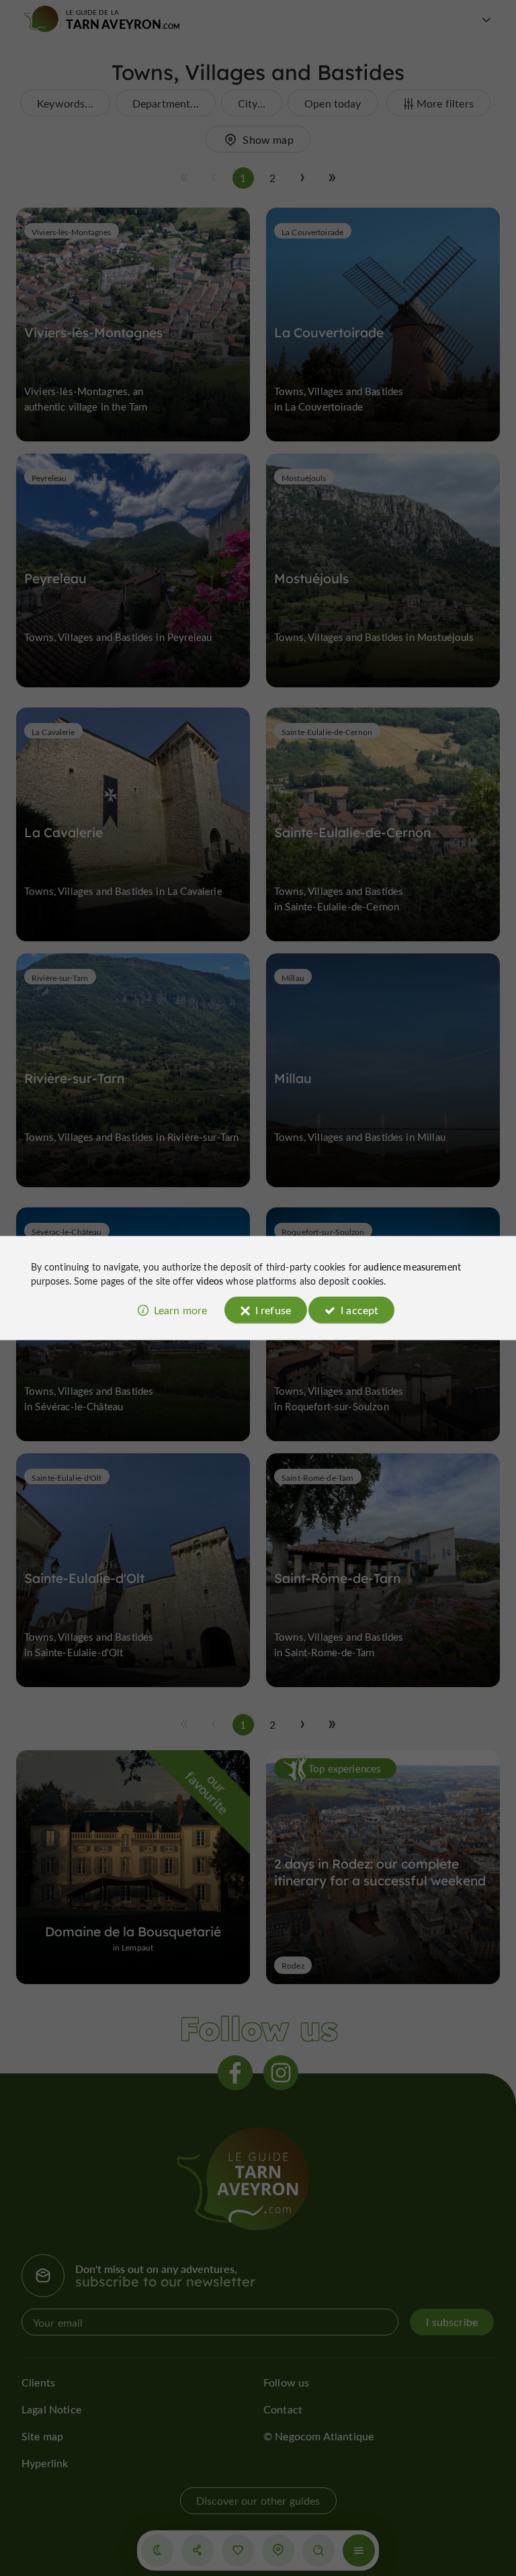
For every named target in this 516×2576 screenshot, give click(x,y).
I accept (359, 1309)
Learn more (181, 1309)
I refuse (273, 1309)
